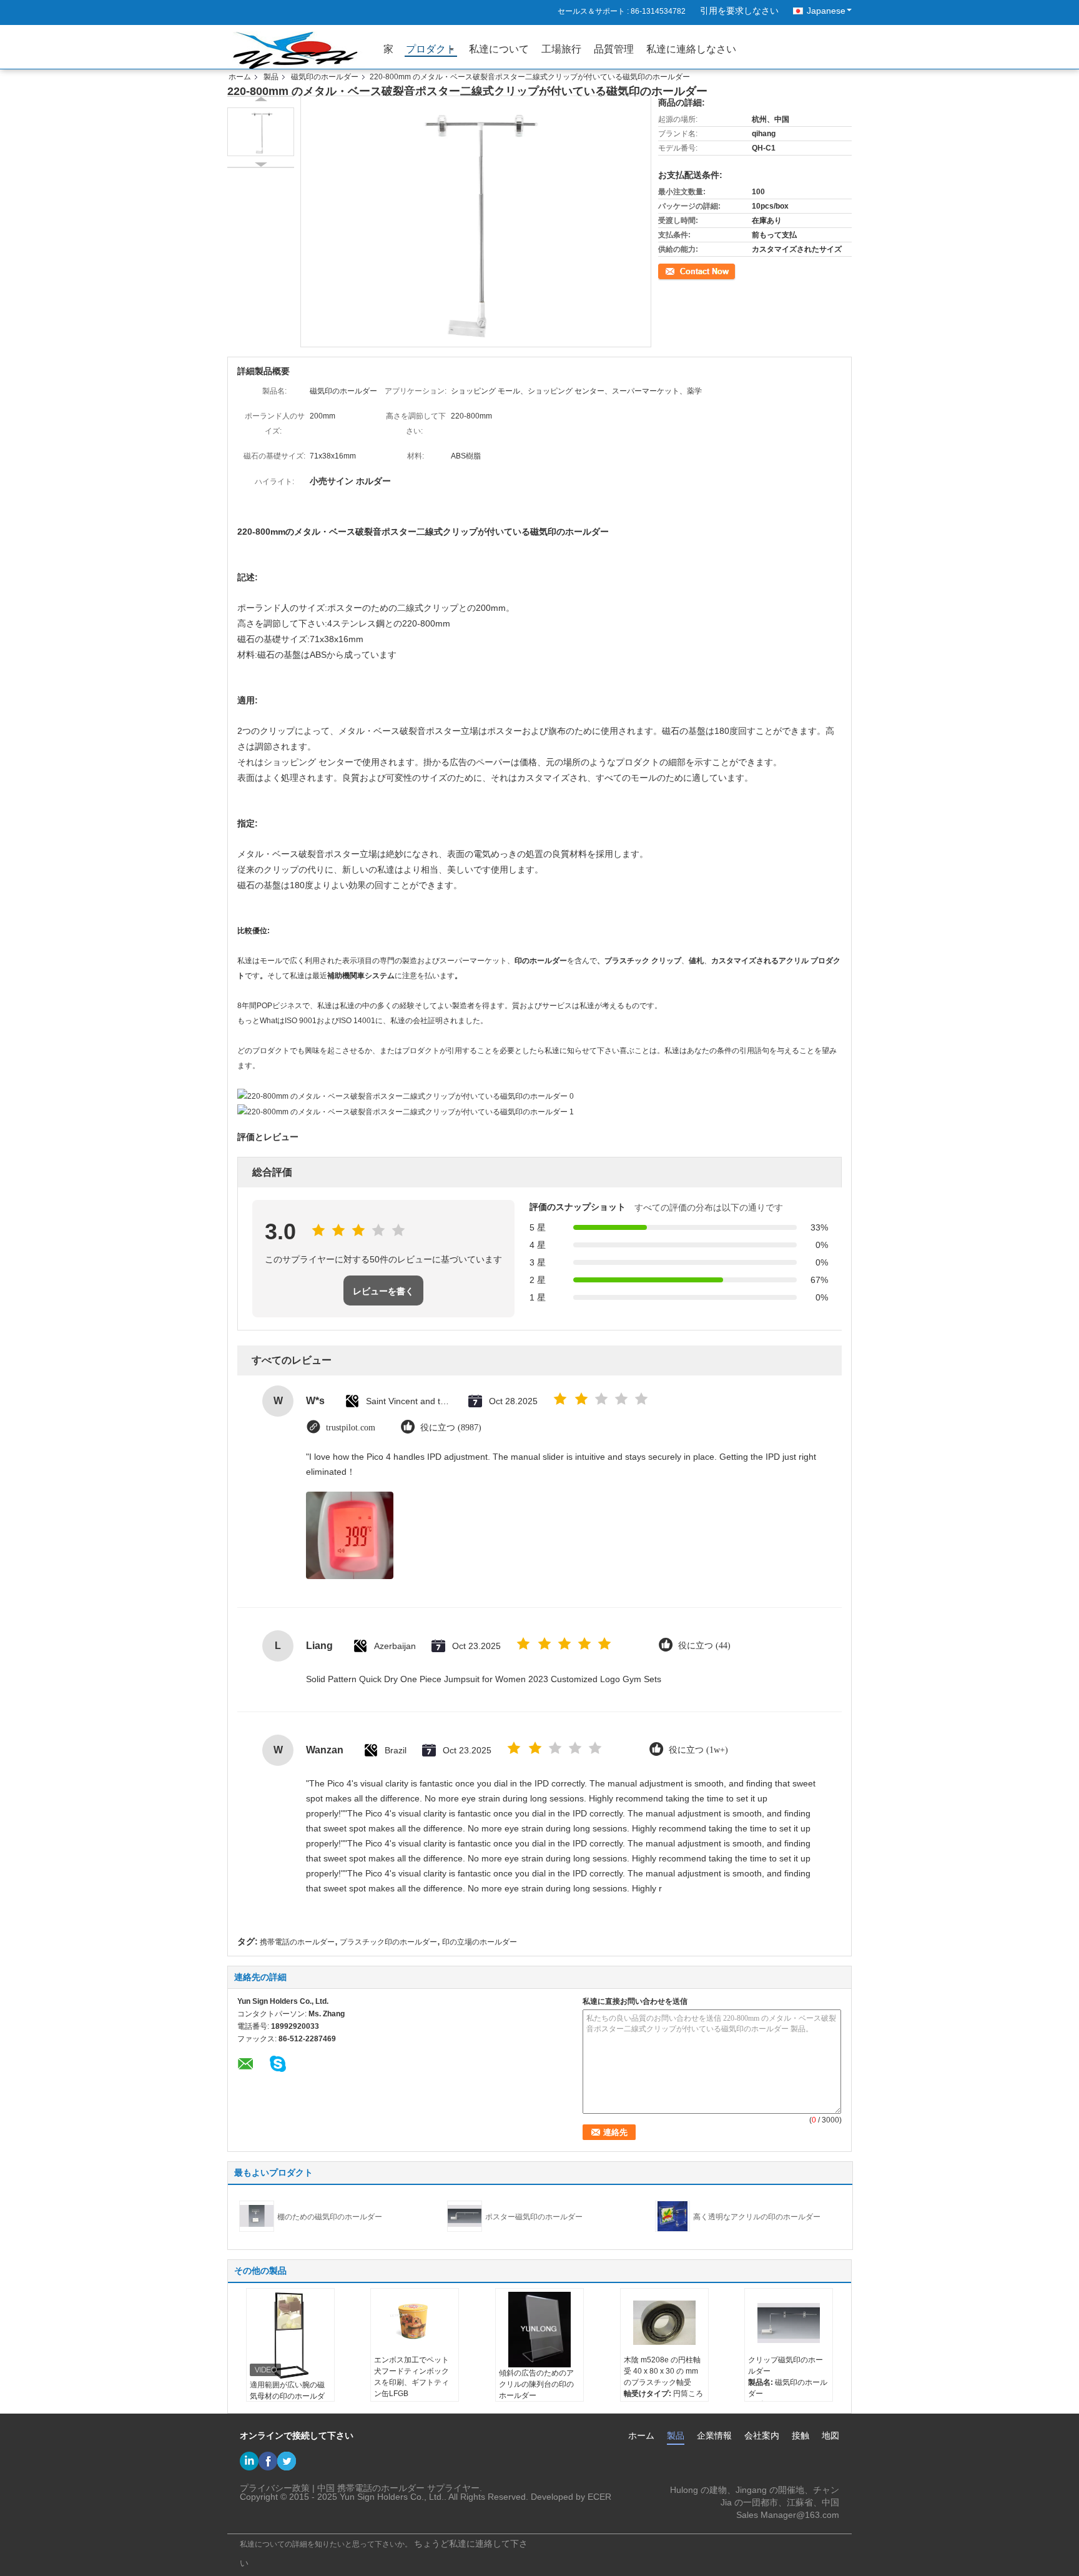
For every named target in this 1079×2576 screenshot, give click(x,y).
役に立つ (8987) (451, 1428)
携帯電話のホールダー (297, 1942)
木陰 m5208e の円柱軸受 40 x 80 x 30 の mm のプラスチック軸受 (662, 2371)
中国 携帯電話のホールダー (371, 2488)
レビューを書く (383, 1291)
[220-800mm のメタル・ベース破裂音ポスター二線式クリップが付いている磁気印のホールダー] (261, 132)
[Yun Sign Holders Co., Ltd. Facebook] (268, 2461)
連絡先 (669, 270)
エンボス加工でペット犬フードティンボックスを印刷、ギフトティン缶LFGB (411, 2377)
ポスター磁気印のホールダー (534, 2217)
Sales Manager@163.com (788, 2515)
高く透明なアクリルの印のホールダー (757, 2217)
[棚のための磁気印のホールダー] (257, 2216)
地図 (830, 2435)
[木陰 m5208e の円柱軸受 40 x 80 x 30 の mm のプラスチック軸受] (664, 2323)
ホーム (240, 77)
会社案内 (762, 2435)
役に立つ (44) (704, 1646)
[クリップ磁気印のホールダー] (789, 2323)
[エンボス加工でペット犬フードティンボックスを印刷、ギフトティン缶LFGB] (415, 2323)
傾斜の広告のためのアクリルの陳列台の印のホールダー (536, 2384)
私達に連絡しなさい (691, 49)
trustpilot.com (351, 1428)
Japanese (826, 11)
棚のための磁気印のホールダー (330, 2217)
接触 (801, 2435)
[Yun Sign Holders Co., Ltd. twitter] (287, 2461)
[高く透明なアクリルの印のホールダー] (673, 2216)
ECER (599, 2497)
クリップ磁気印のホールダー (786, 2365)
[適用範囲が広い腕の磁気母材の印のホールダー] (290, 2336)
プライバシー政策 (275, 2488)
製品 (271, 77)
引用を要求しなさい (739, 11)
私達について (499, 49)
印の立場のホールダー (480, 1942)
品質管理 (614, 49)
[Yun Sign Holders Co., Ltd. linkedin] (249, 2461)
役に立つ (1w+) (698, 1750)
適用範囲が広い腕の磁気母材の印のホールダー (287, 2396)
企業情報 (714, 2435)
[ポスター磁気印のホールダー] (465, 2216)
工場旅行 (561, 49)
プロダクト (431, 49)
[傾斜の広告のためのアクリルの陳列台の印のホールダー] (539, 2330)
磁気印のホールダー (325, 77)
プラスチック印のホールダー (388, 1942)
